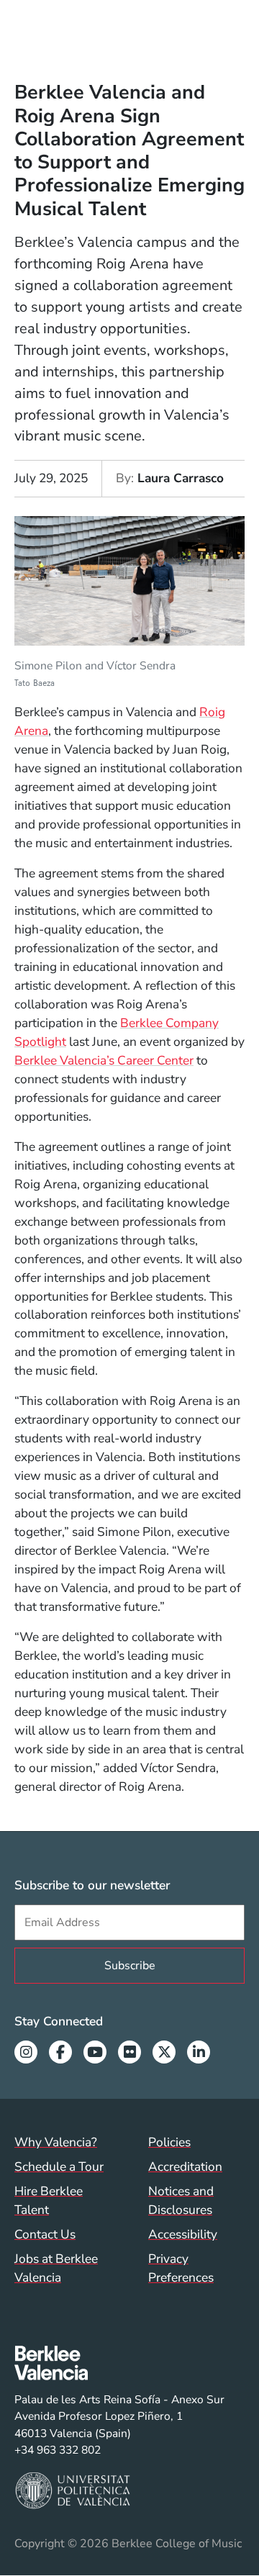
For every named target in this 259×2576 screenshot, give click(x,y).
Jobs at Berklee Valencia (56, 2268)
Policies (169, 2142)
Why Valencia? (56, 2142)
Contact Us (45, 2234)
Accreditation (185, 2166)
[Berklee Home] (119, 2363)
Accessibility (183, 2234)
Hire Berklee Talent (49, 2200)
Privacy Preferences (181, 2268)
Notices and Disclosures (181, 2200)
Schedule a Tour (59, 2166)
